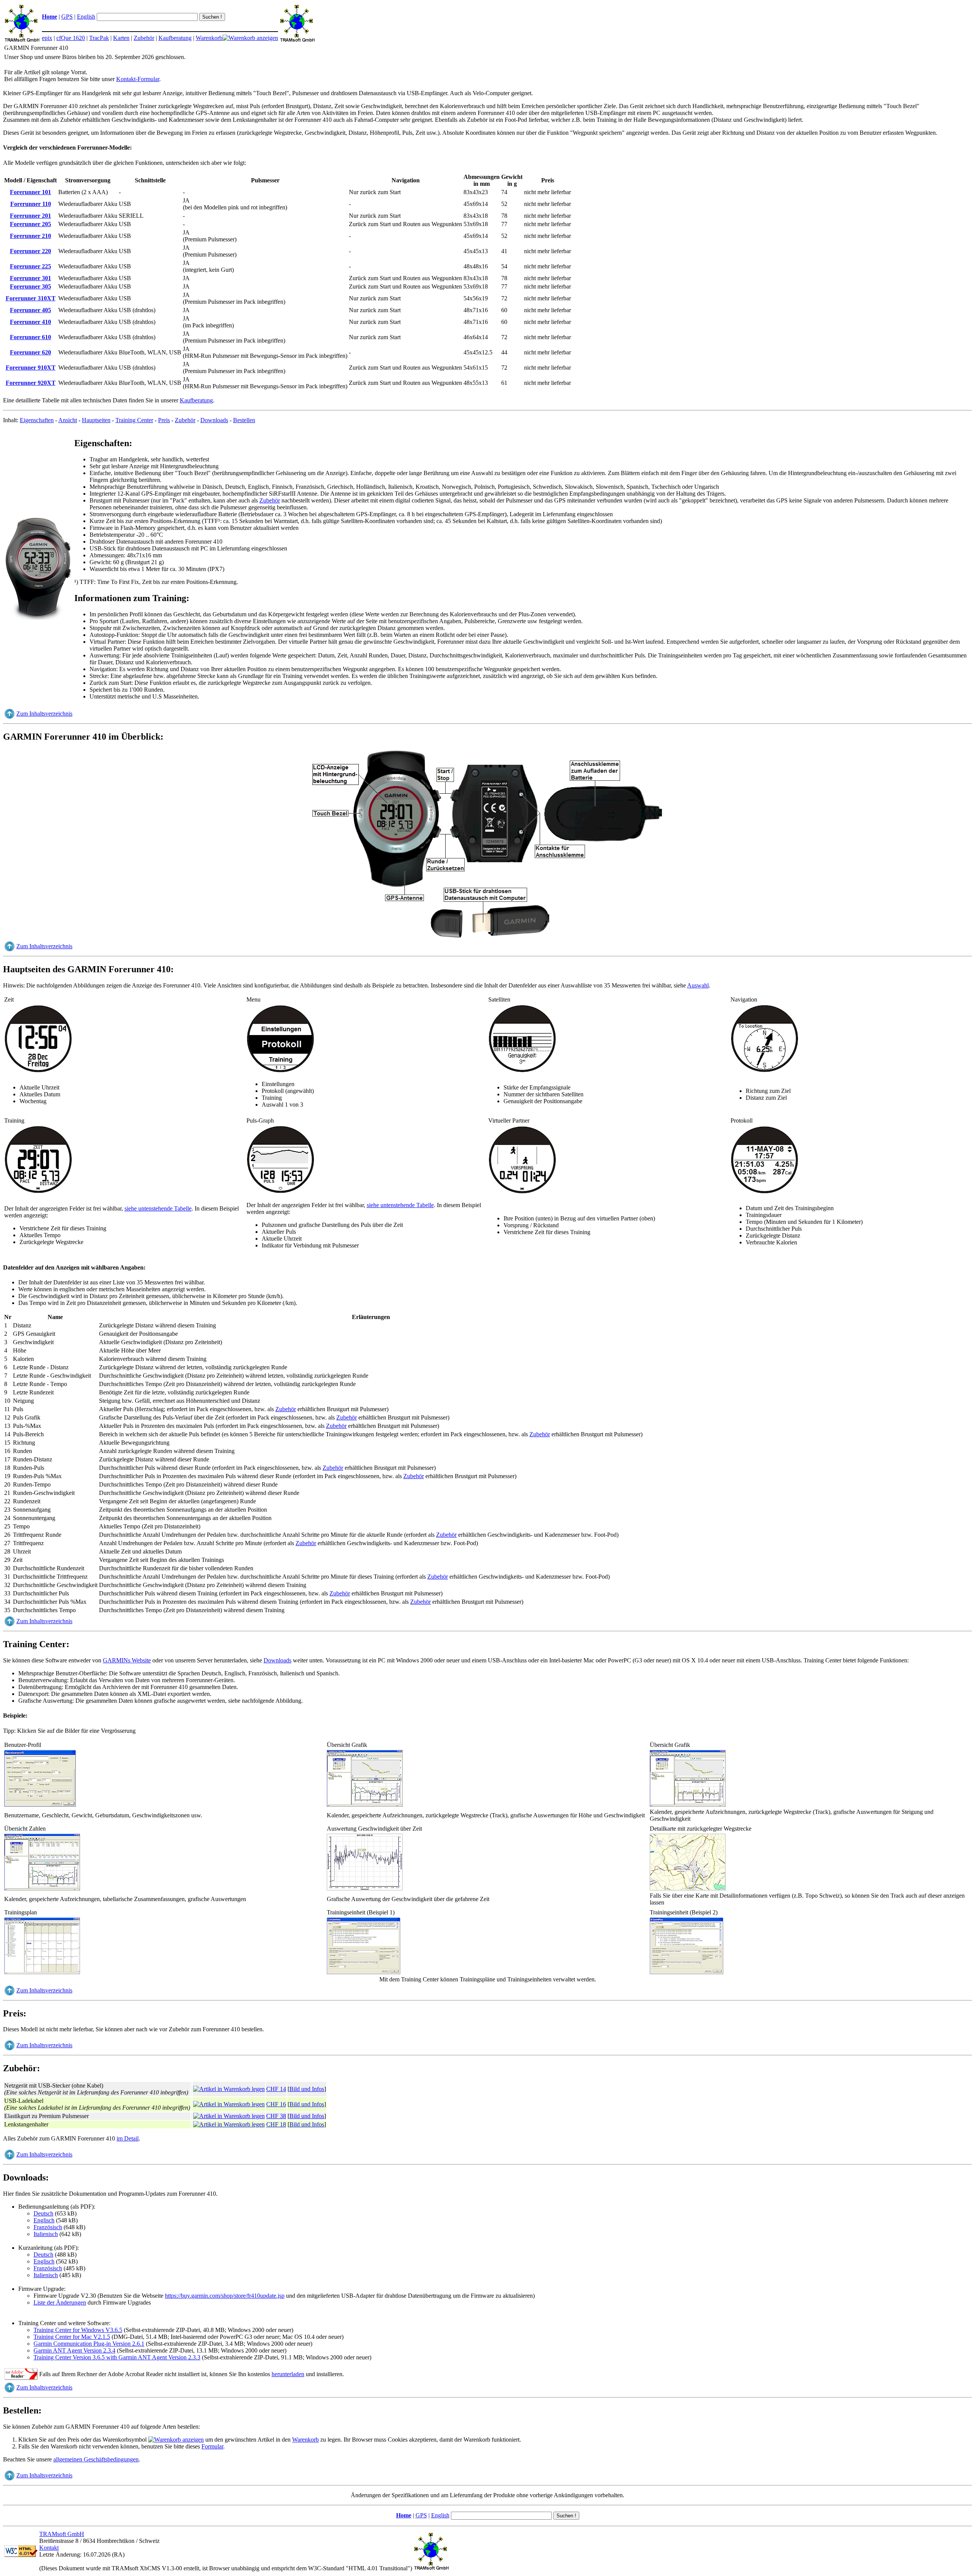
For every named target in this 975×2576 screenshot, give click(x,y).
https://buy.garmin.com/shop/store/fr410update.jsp (225, 2296)
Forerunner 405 (30, 310)
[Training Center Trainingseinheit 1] (364, 1972)
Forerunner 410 (30, 322)
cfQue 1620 (71, 38)
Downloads (214, 420)
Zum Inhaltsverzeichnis (44, 714)
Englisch (44, 2220)
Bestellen (244, 420)
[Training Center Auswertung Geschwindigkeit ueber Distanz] (365, 1889)
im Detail (128, 2138)
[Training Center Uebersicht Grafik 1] (365, 1805)
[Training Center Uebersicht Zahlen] (42, 1889)
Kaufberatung (175, 38)
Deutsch (43, 2213)
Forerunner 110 (31, 204)
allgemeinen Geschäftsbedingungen (96, 2459)
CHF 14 (276, 2089)
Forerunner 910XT (31, 368)
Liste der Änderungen (60, 2302)
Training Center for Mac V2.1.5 (72, 2337)
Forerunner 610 (30, 337)
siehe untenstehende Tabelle (158, 1208)
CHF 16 (276, 2104)
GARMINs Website (127, 1660)
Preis (164, 420)
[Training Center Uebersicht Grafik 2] (688, 1805)
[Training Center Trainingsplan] (42, 1972)
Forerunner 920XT (31, 383)
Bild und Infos (307, 2089)
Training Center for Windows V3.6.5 (78, 2330)
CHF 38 (276, 2116)
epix (47, 38)
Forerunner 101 (30, 192)
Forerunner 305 (30, 286)
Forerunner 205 (30, 224)
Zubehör (144, 38)
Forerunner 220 (30, 251)
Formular (212, 2446)
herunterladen (288, 2374)
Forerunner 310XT (31, 298)
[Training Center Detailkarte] (688, 1889)
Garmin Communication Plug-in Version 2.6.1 (89, 2344)
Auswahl (698, 985)
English (86, 17)
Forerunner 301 (30, 278)
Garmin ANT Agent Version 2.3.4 (74, 2350)
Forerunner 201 (30, 216)
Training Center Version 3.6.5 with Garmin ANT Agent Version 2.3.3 (117, 2357)
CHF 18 (276, 2124)
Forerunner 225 (30, 266)
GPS (67, 17)
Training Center (134, 420)
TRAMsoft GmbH (62, 2534)
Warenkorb (209, 38)
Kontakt (49, 2548)
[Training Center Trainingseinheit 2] (687, 1972)
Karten (121, 38)
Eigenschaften (37, 420)
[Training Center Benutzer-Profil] (40, 1805)
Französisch (48, 2227)
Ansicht (68, 420)
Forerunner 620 (30, 352)
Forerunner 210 (30, 236)
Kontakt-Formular (138, 79)
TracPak (99, 38)
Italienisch (46, 2234)
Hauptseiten (96, 420)
